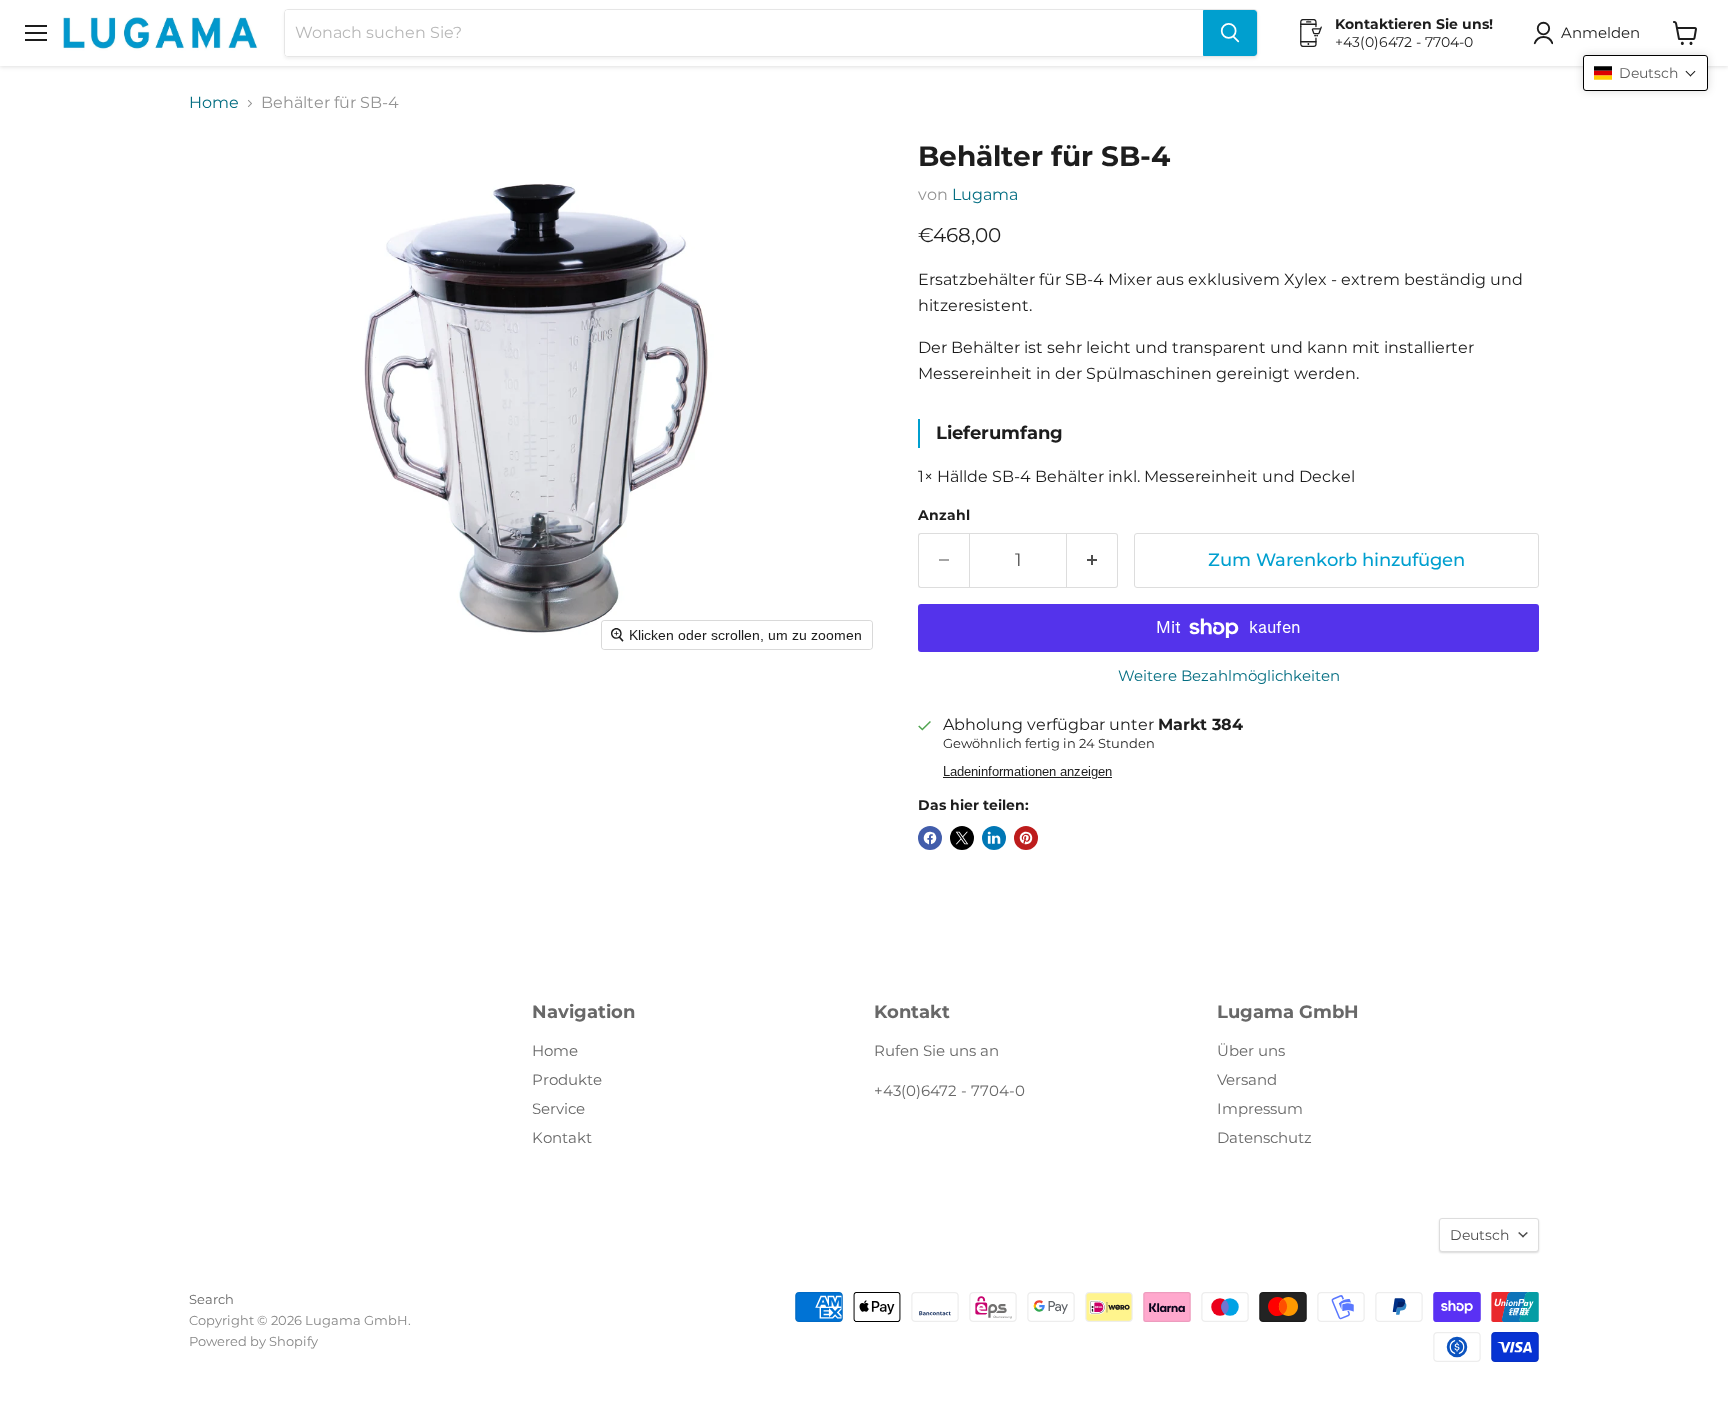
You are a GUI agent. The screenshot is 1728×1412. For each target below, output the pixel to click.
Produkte (567, 1079)
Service (558, 1108)
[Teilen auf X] (962, 838)
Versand (1247, 1079)
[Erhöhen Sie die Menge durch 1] (1092, 560)
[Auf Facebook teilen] (930, 838)
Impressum (1260, 1108)
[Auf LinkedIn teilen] (994, 838)
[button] (1590, 33)
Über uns (1251, 1050)
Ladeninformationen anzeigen (1027, 772)
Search (211, 1299)
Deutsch (1479, 1235)
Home (214, 103)
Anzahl (944, 515)
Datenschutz (1264, 1137)
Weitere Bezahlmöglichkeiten (1229, 675)
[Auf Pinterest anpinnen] (1026, 838)
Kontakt (562, 1137)
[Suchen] (1230, 33)
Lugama (985, 194)
